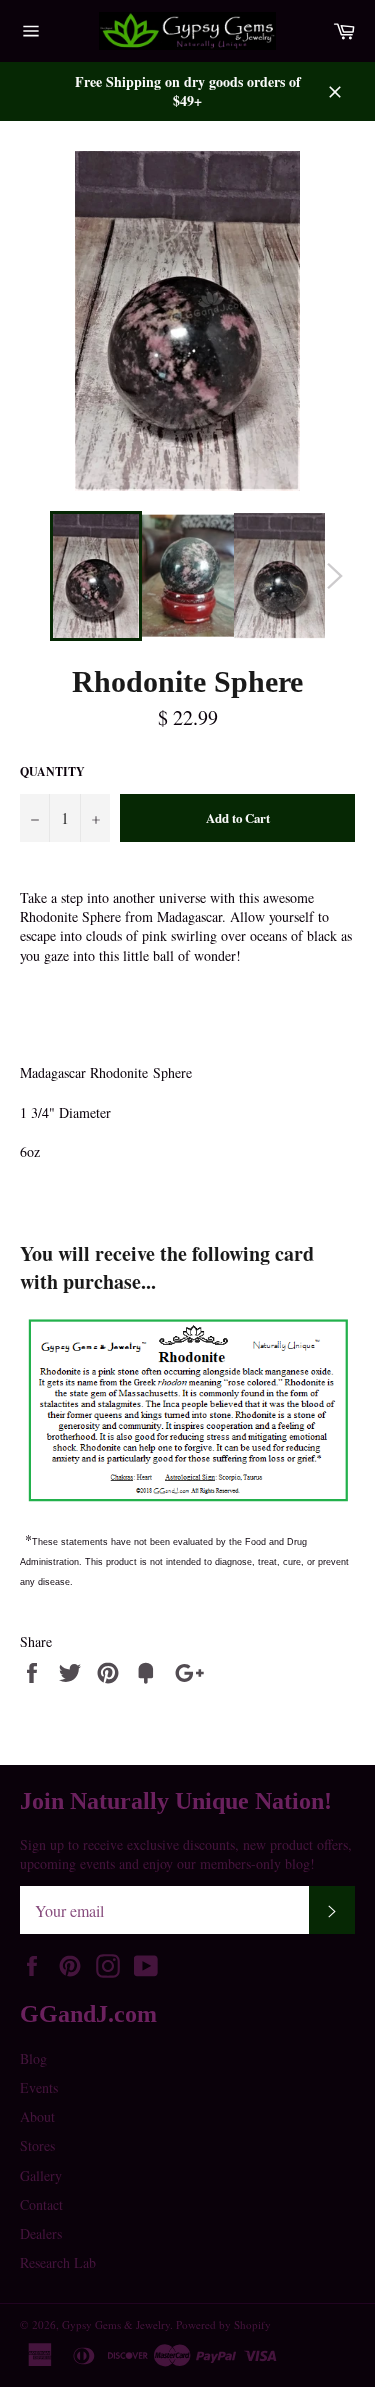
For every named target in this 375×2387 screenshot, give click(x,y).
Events (39, 2087)
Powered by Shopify (223, 2324)
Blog (33, 2058)
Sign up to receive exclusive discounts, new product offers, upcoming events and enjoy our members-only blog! (186, 1854)
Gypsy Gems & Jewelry (116, 2324)
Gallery (41, 2175)
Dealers (41, 2233)
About (37, 2116)
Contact (41, 2204)
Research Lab (58, 2262)
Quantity (52, 772)
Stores (37, 2145)
